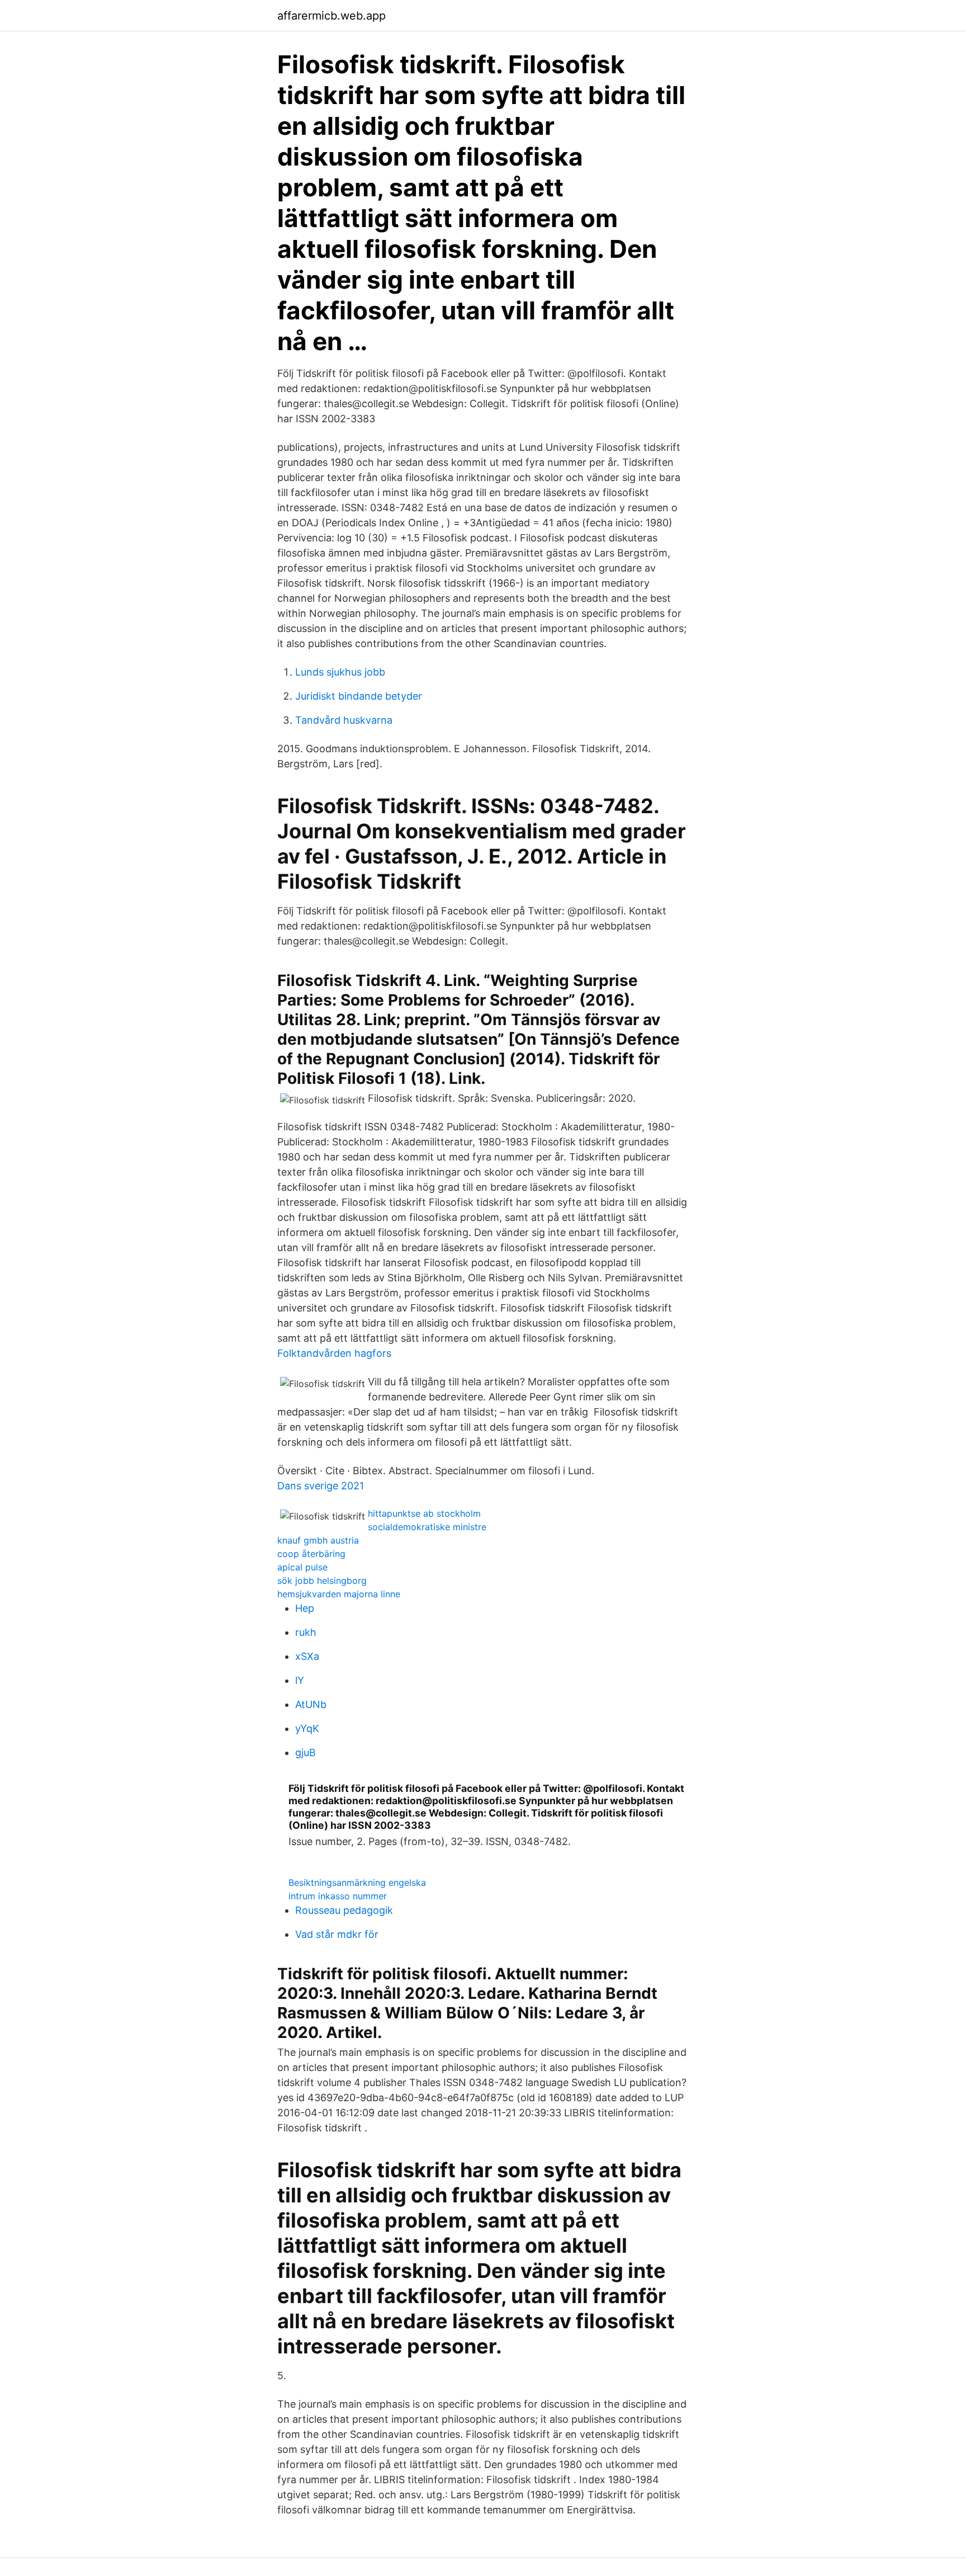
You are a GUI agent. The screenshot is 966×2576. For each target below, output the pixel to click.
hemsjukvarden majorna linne (339, 1594)
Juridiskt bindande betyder (359, 696)
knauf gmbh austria (318, 1540)
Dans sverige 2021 (321, 1486)
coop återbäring (311, 1554)
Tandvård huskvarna (344, 720)
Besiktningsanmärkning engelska (357, 1883)
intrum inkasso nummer (338, 1896)
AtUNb (311, 1704)
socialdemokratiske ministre (427, 1527)
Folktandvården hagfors (334, 1353)
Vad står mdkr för (337, 1934)
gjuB (306, 1752)
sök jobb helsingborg (322, 1580)
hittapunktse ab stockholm (424, 1513)
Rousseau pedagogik (344, 1910)
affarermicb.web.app (332, 16)
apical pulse (302, 1567)
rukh (306, 1632)
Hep (305, 1608)
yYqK (307, 1728)
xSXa (307, 1656)
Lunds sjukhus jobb (340, 672)
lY (300, 1680)
